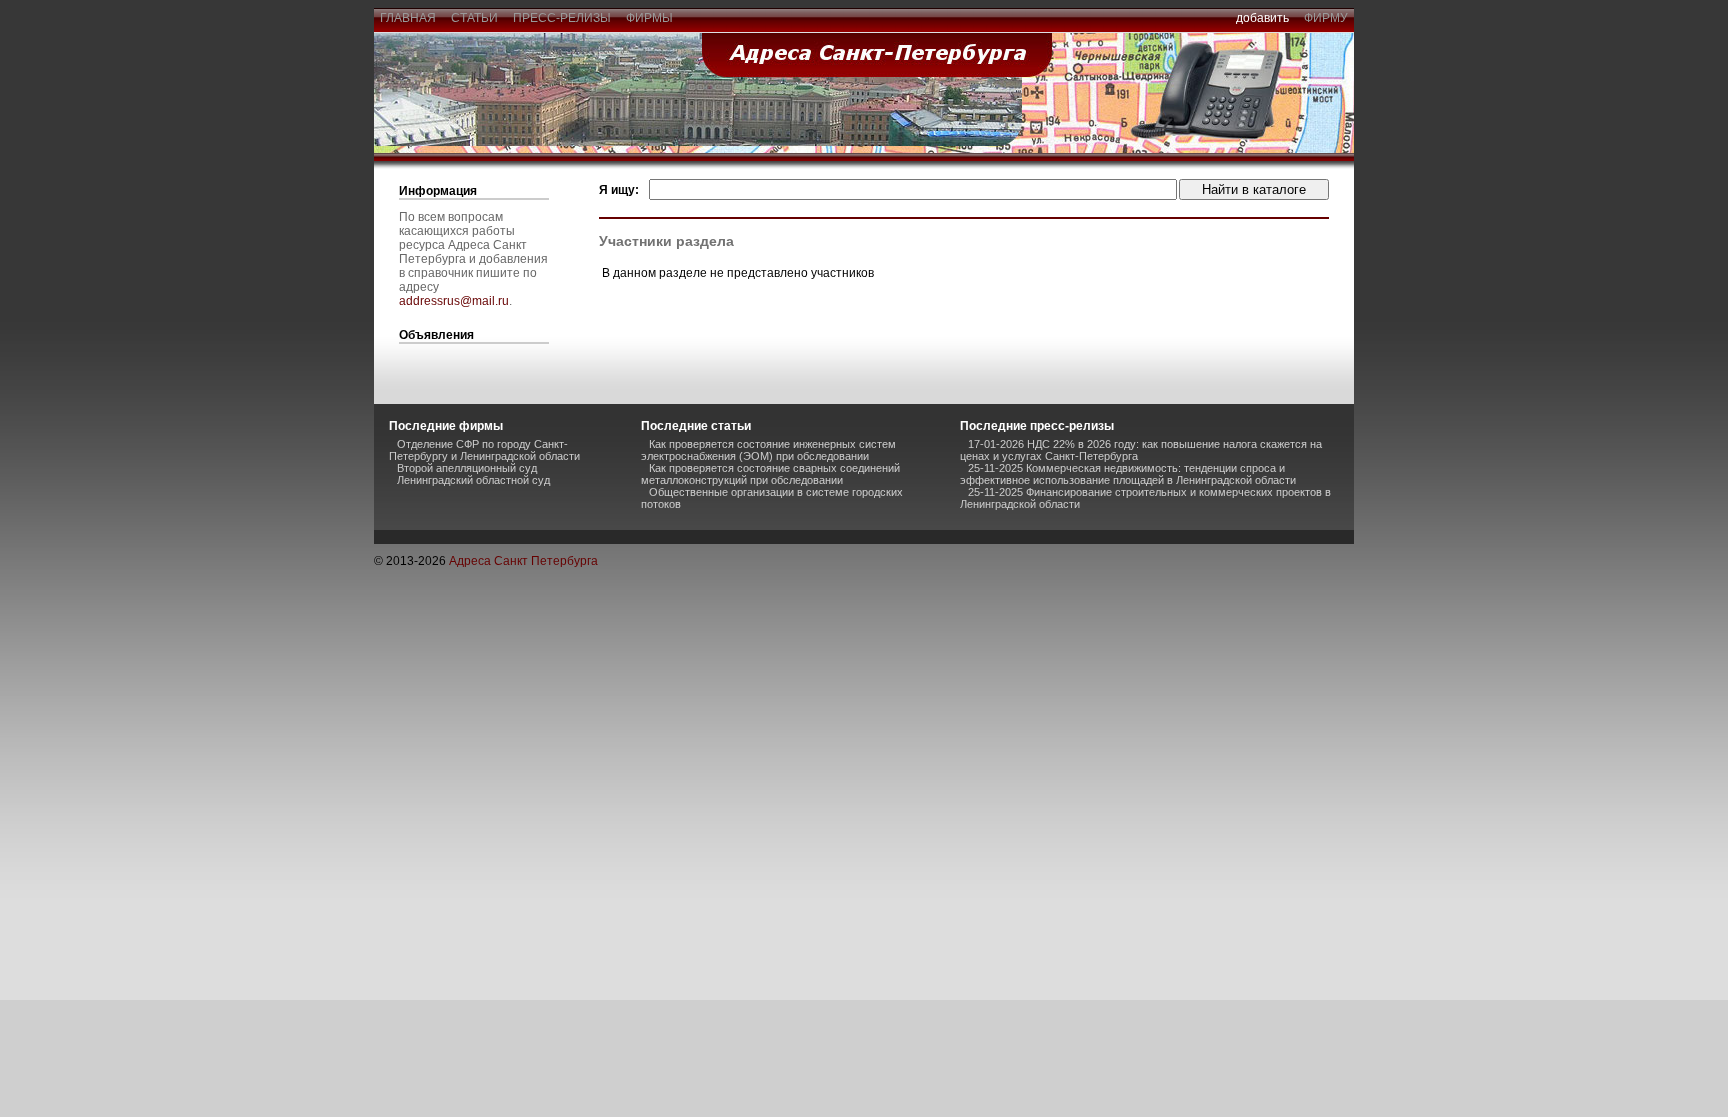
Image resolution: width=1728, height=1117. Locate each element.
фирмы (649, 18)
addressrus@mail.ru (454, 301)
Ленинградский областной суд (473, 480)
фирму (1326, 18)
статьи (474, 18)
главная (408, 18)
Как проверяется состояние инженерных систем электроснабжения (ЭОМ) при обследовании (768, 450)
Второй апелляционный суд (467, 468)
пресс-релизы (562, 18)
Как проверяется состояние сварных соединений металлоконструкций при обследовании (770, 474)
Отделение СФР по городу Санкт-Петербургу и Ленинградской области (484, 450)
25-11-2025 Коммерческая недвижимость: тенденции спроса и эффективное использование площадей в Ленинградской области (1128, 474)
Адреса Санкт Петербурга (523, 561)
